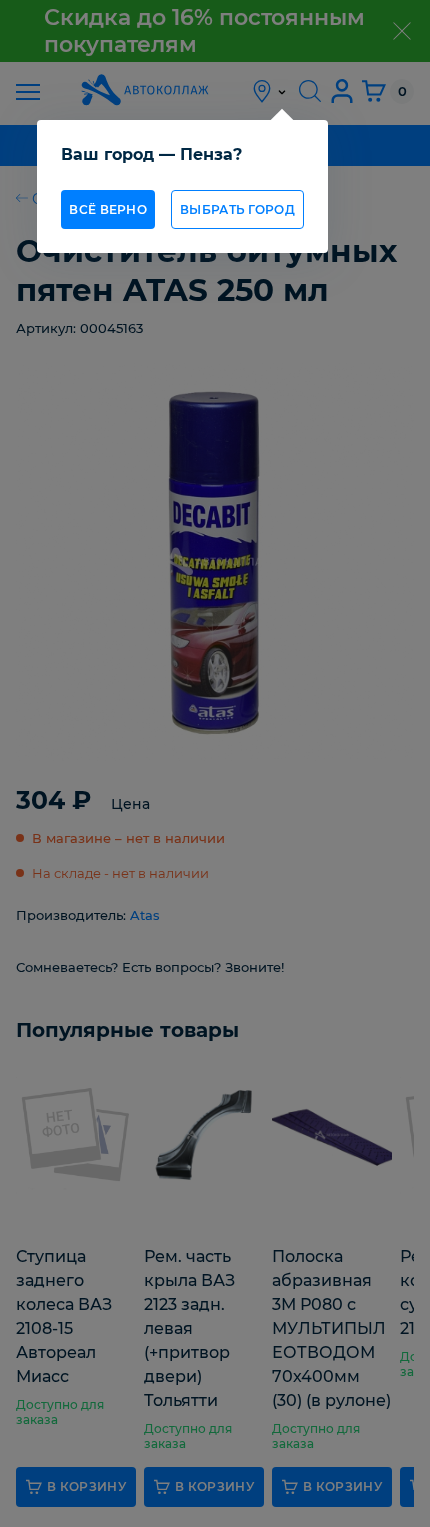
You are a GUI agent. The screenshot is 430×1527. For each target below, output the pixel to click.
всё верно (108, 209)
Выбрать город (237, 209)
